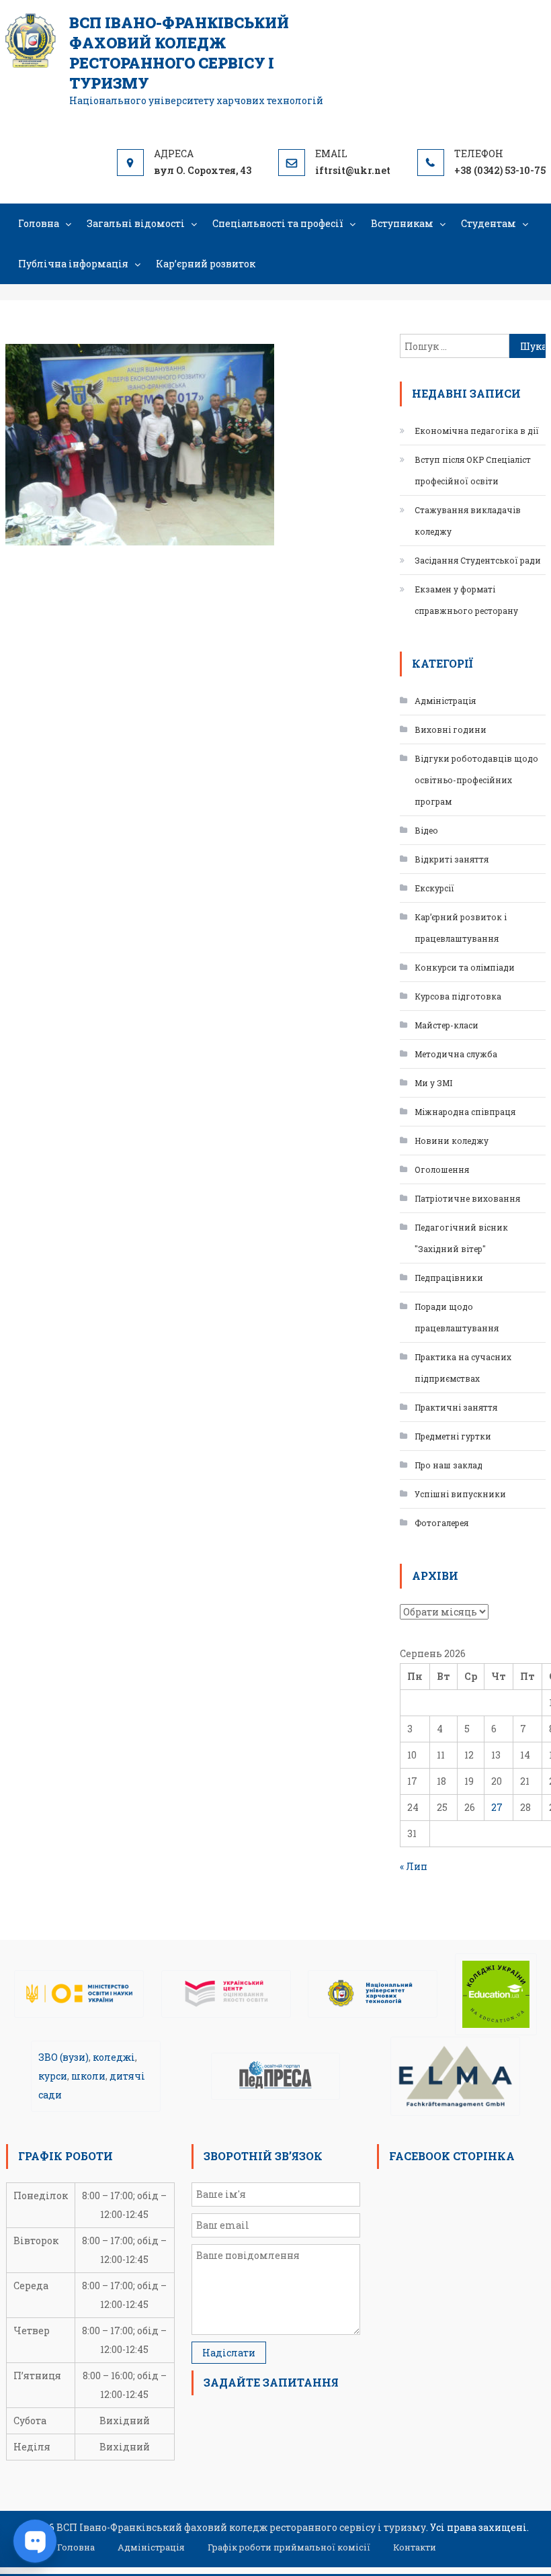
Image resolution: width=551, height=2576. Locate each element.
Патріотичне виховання (467, 1198)
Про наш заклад (449, 1465)
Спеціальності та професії (278, 223)
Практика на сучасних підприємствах (463, 1368)
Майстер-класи (447, 1025)
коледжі (114, 2057)
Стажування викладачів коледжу (468, 521)
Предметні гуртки (453, 1436)
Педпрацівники (449, 1278)
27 (497, 1807)
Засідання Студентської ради (478, 560)
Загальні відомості (136, 223)
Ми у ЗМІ (433, 1083)
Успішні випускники (460, 1494)
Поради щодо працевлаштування (457, 1317)
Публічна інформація (73, 264)
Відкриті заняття (452, 859)
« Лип (414, 1866)
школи (88, 2076)
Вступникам (402, 223)
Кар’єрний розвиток (206, 264)
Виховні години (451, 729)
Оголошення (442, 1169)
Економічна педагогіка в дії (477, 431)
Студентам (489, 223)
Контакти (415, 2547)
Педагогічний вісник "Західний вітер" (461, 1238)
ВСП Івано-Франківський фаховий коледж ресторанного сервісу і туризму (179, 53)
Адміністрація (445, 701)
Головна (39, 223)
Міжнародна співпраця (465, 1112)
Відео (426, 830)
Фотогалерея (441, 1523)
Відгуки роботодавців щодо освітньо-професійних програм (476, 780)
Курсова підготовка (458, 996)
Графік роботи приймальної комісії (289, 2547)
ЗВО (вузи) (63, 2057)
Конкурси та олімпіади (465, 967)
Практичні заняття (456, 1407)
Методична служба (456, 1054)
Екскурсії (434, 888)
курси (53, 2076)
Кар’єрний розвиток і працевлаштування (461, 928)
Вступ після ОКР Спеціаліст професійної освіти (473, 470)
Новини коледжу (452, 1141)
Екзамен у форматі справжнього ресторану (466, 600)
